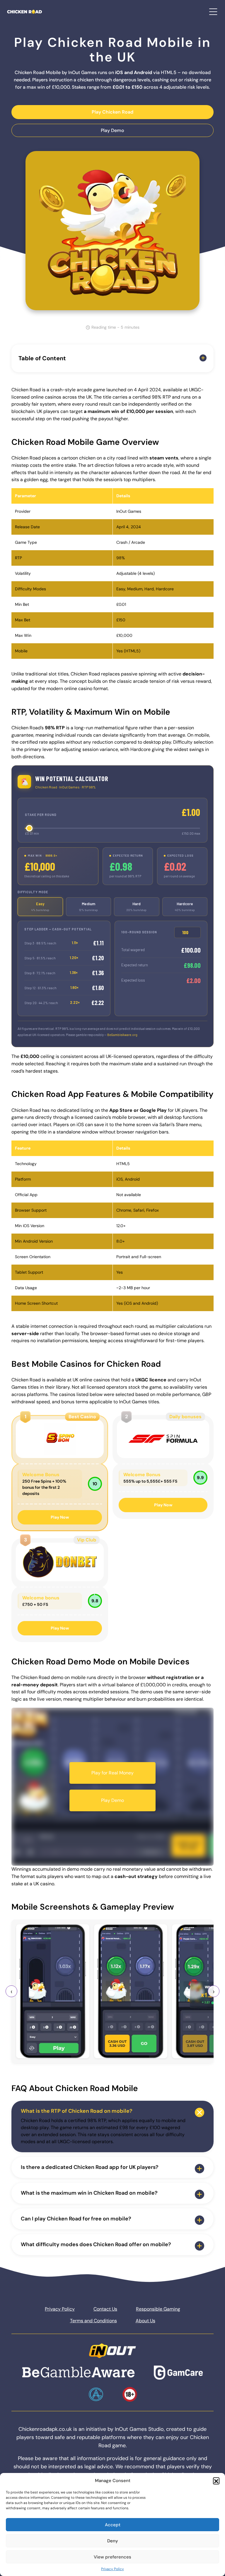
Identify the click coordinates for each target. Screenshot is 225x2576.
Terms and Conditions (93, 2321)
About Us (145, 2321)
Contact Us (105, 2309)
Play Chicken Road (112, 112)
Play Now (60, 1517)
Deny (113, 2541)
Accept (113, 2525)
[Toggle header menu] (213, 12)
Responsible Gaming (158, 2309)
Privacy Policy (112, 2569)
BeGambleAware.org (122, 1035)
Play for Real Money (112, 1773)
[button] (216, 2481)
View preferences (112, 2557)
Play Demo (112, 130)
